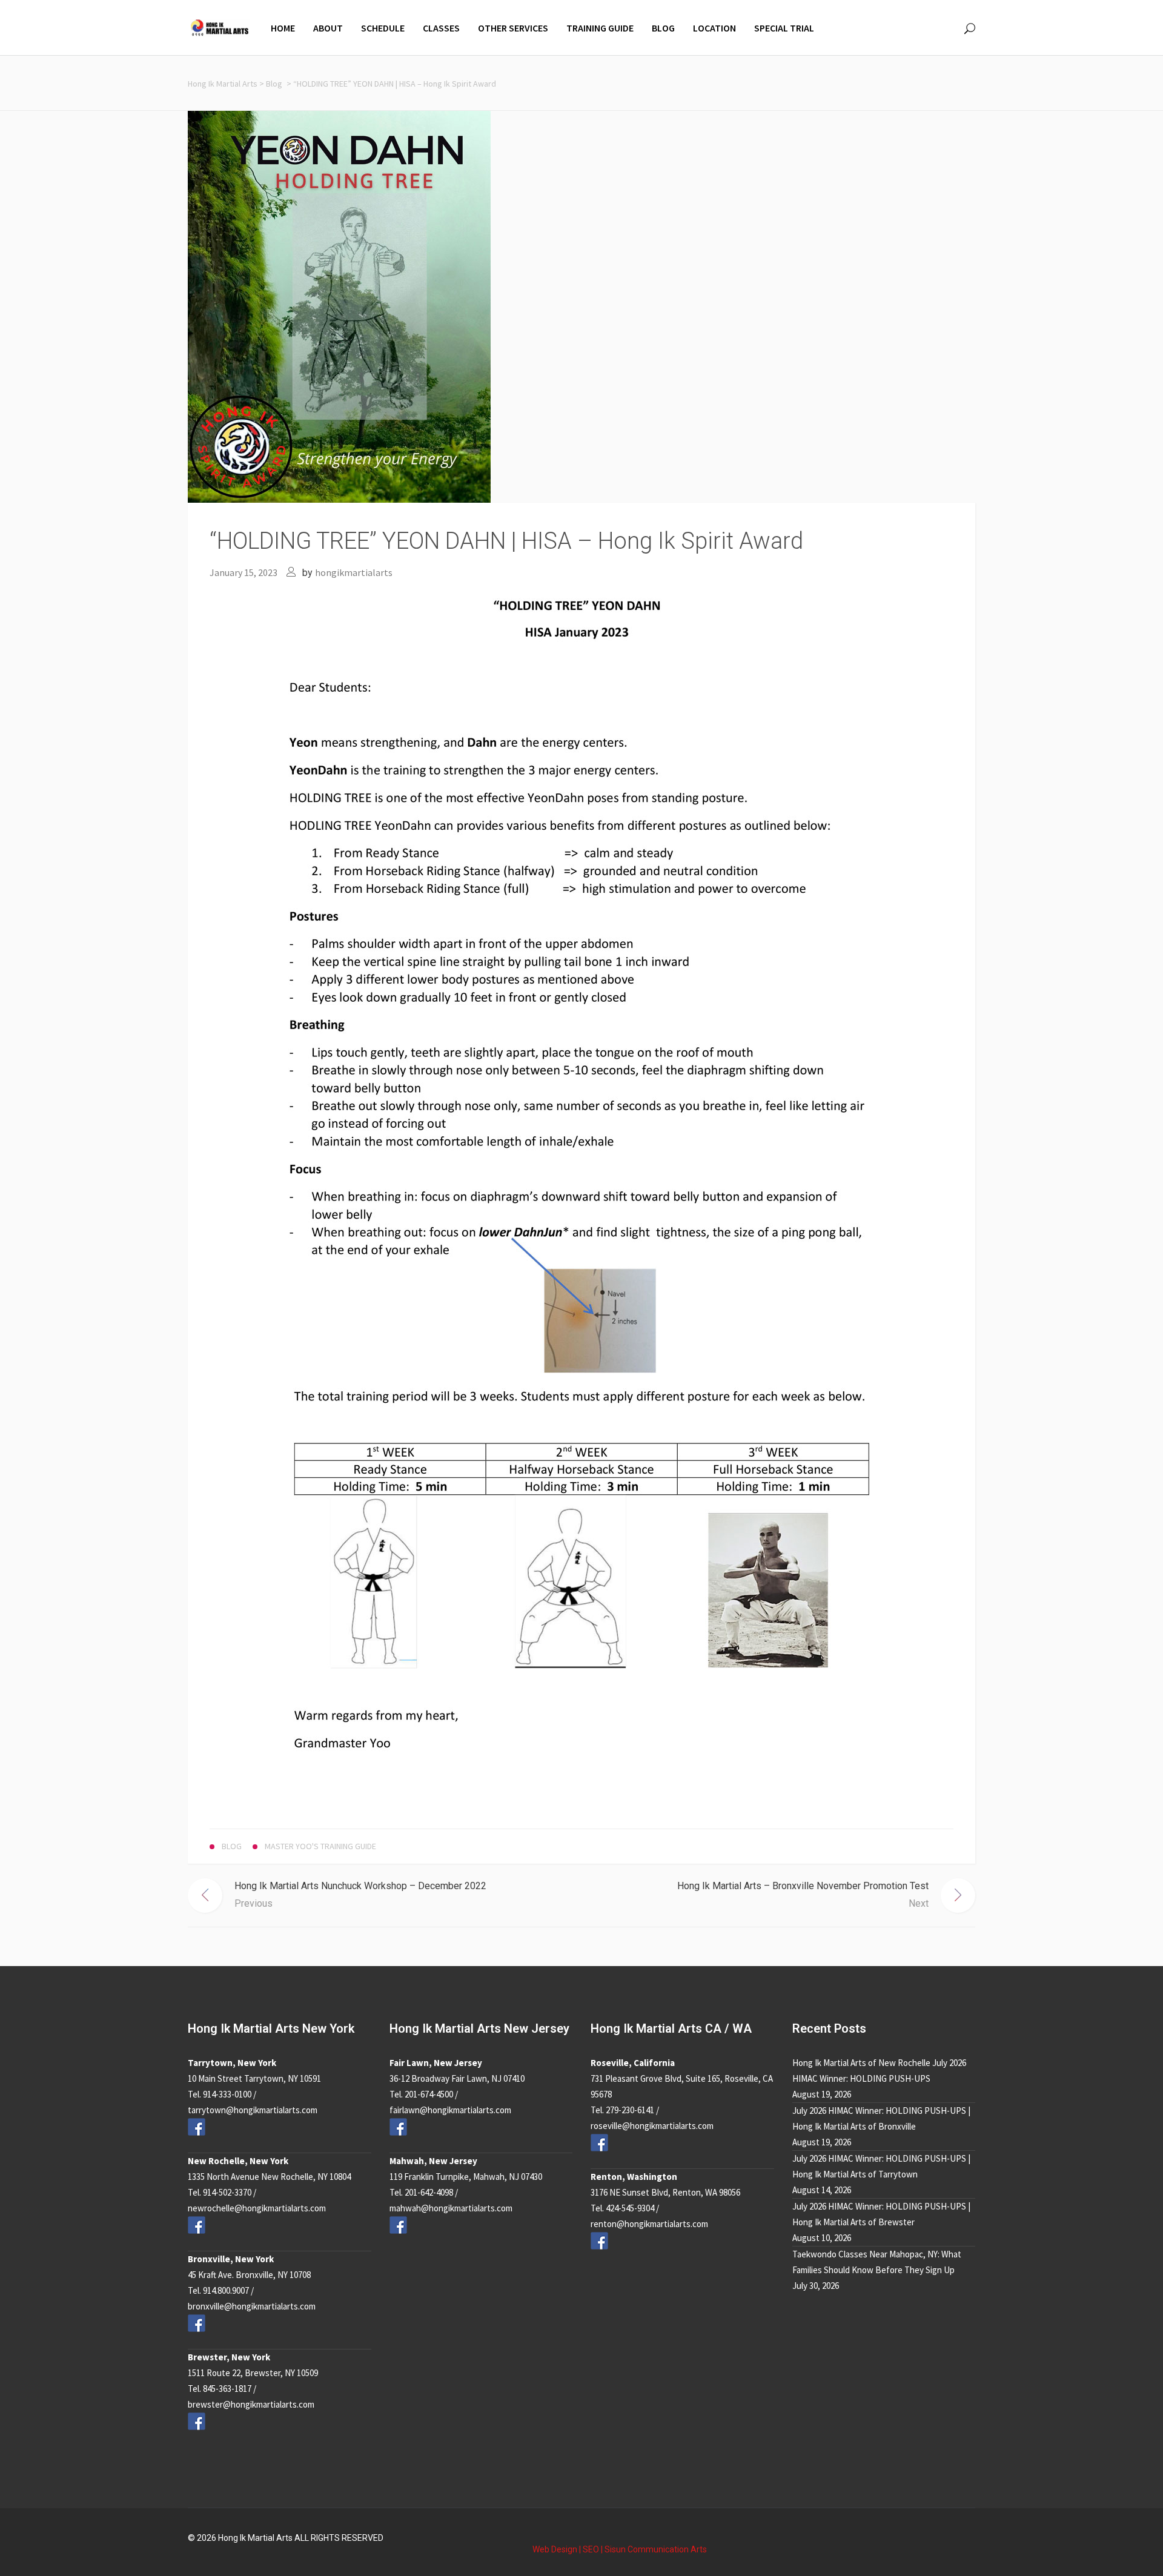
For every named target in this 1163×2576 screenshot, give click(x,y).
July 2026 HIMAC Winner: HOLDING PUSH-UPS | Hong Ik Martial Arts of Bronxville (881, 2118)
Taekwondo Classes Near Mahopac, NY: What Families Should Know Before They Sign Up (877, 2262)
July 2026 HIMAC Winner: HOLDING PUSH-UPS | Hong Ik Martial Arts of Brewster (881, 2214)
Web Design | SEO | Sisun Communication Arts (620, 2549)
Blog (274, 84)
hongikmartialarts (354, 572)
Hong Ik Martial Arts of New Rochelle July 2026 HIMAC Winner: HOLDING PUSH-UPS (879, 2071)
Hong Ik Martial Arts (223, 84)
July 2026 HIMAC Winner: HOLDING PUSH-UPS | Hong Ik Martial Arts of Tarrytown (881, 2166)
